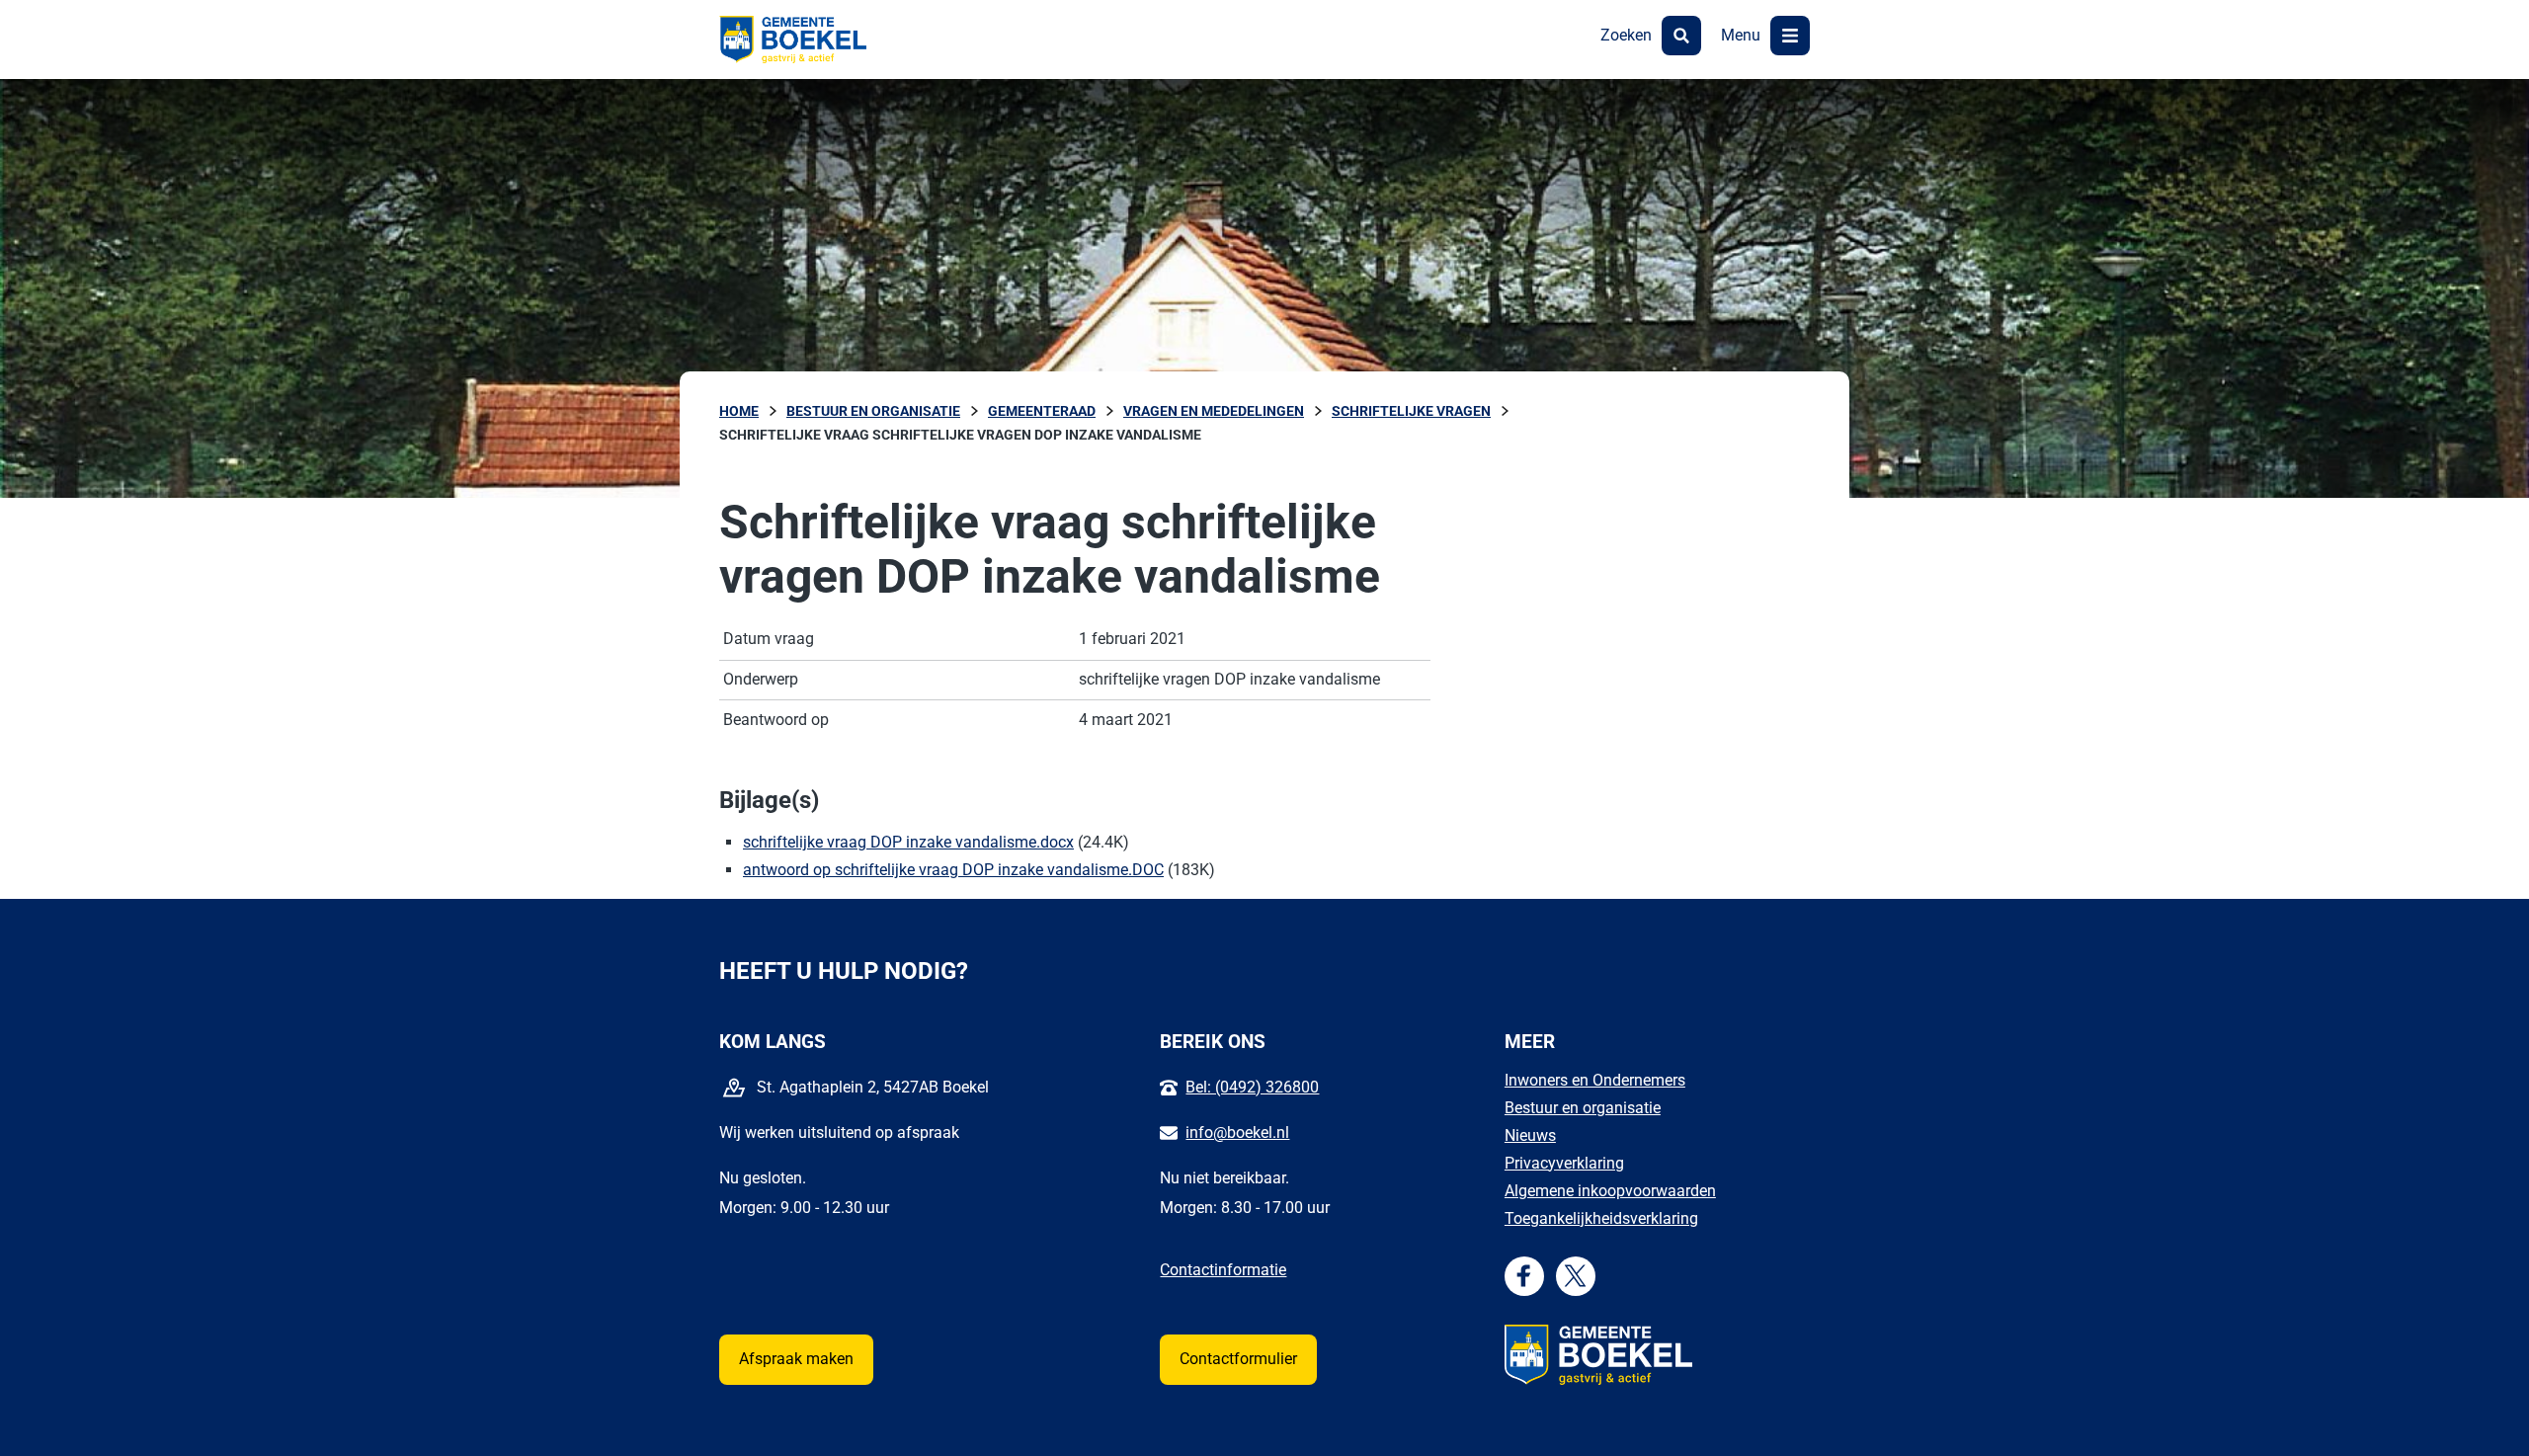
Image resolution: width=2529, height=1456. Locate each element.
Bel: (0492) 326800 (1252, 1087)
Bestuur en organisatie (1583, 1108)
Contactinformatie (1223, 1270)
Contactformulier (1238, 1359)
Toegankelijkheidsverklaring (1601, 1218)
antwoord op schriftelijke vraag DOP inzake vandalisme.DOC (953, 870)
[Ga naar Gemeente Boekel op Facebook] (1524, 1276)
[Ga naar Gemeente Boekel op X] (1575, 1276)
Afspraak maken (796, 1359)
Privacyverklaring (1564, 1163)
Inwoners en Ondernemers (1595, 1080)
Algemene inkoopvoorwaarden (1610, 1191)
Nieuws (1530, 1135)
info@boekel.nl (1237, 1132)
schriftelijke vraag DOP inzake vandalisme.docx (908, 842)
